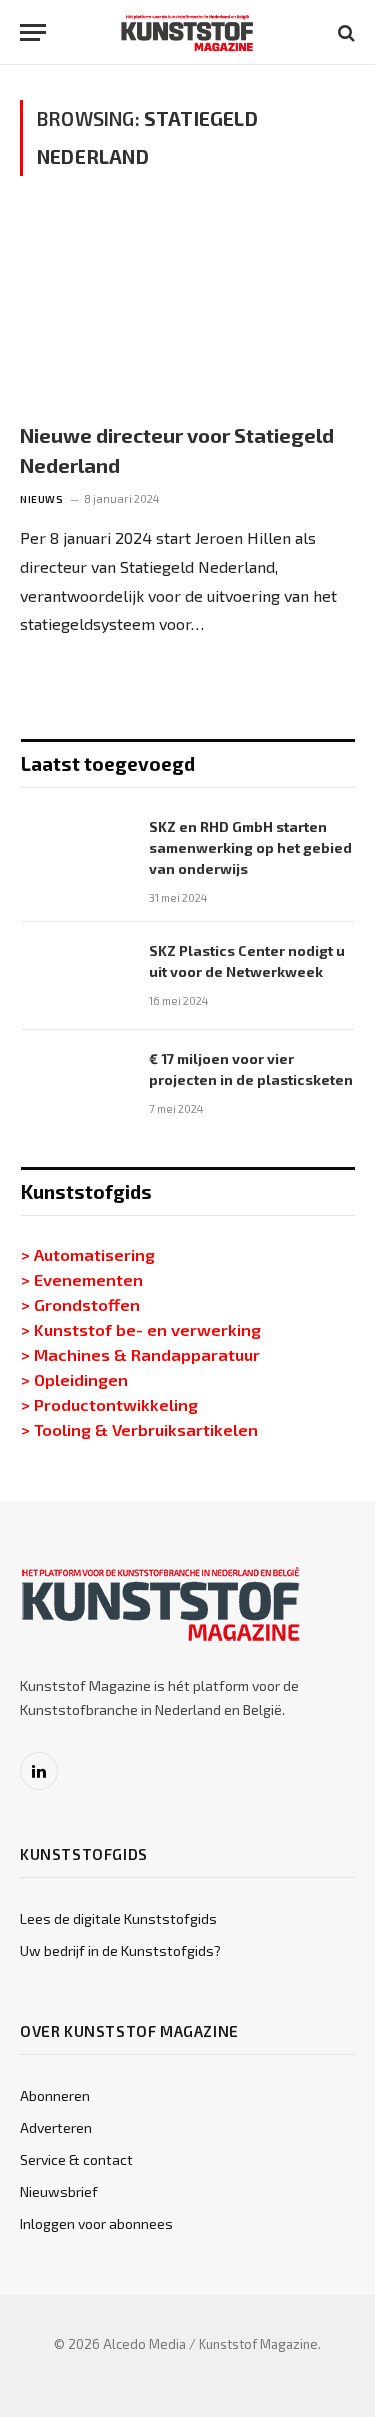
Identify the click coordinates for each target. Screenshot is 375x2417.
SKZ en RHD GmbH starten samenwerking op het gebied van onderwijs (250, 847)
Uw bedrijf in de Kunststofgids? (120, 1950)
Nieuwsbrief (59, 2191)
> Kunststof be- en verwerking (141, 1329)
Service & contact (76, 2159)
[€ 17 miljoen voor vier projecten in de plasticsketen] (76, 1084)
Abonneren (55, 2095)
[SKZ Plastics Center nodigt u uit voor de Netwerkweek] (76, 976)
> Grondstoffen (80, 1304)
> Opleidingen (74, 1379)
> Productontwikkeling (109, 1404)
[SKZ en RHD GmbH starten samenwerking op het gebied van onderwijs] (76, 852)
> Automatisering (88, 1254)
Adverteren (56, 2127)
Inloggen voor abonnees (96, 2223)
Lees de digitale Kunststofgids (118, 1918)
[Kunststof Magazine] (187, 32)
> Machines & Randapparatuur (140, 1354)
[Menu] (33, 32)
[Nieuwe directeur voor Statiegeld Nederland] (187, 310)
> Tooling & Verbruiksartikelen (139, 1429)
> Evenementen (82, 1279)
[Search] (344, 32)
